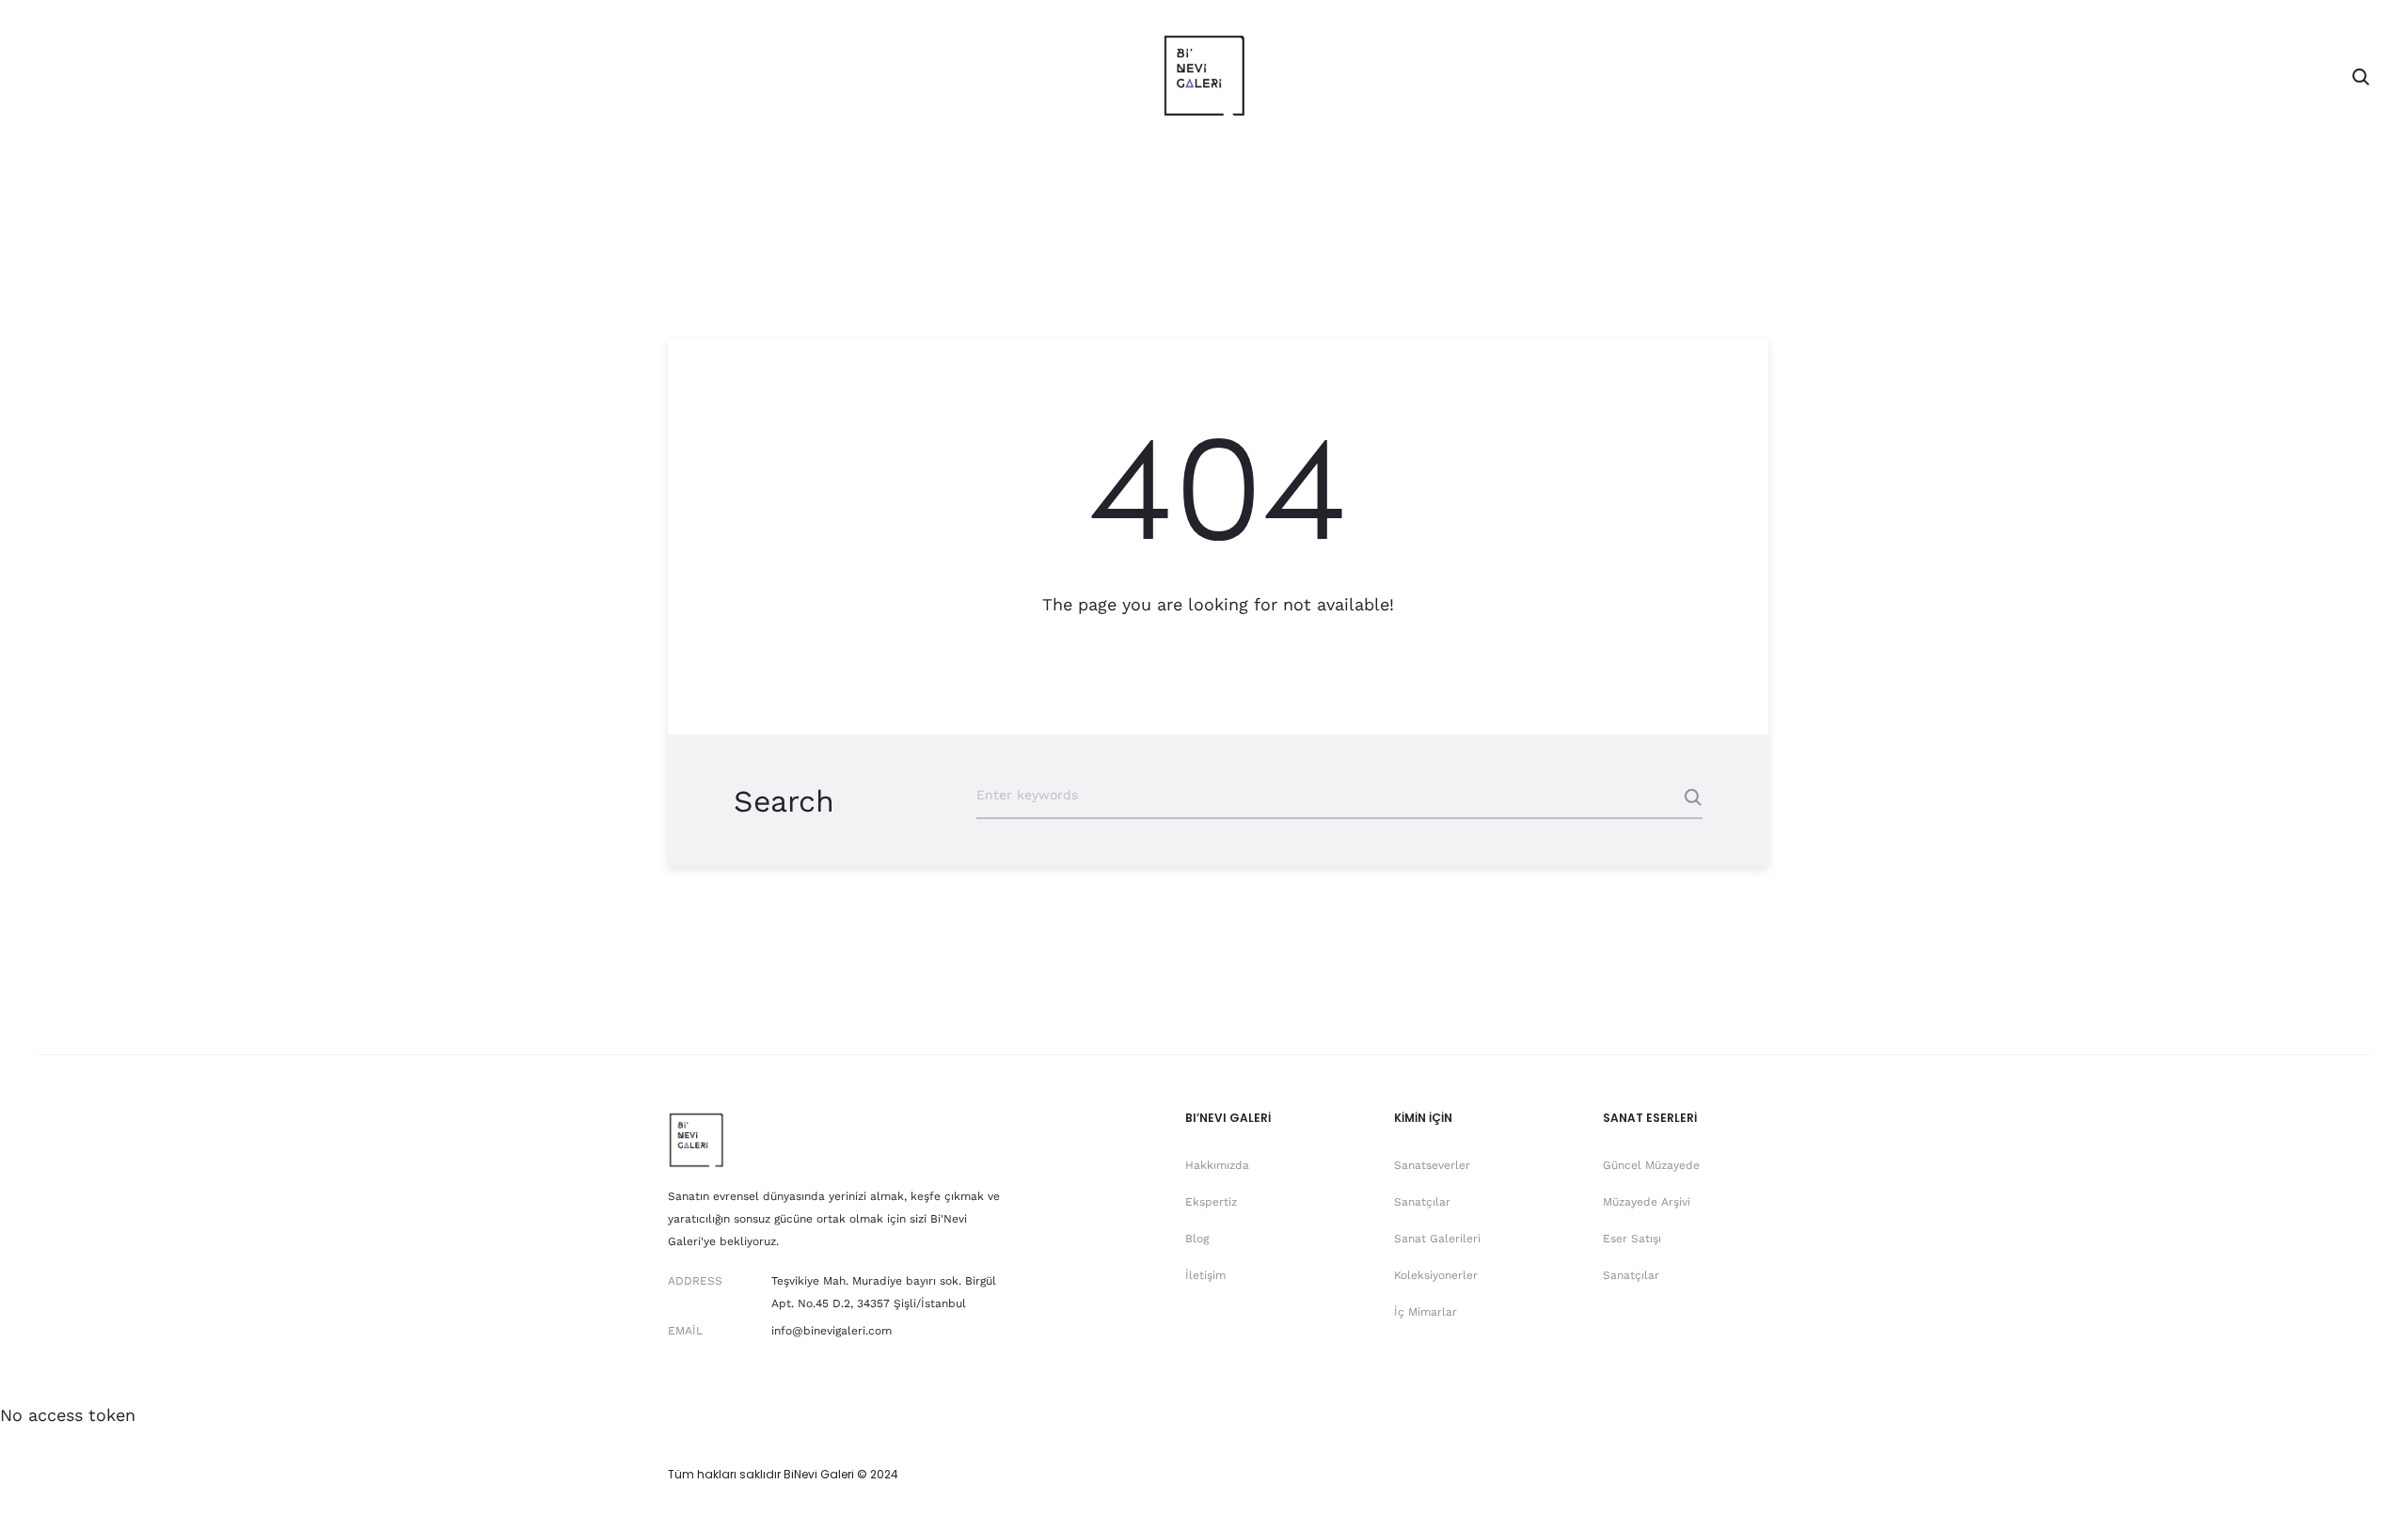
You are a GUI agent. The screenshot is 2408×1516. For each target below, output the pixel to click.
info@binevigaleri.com (832, 1331)
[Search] (2361, 75)
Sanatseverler (1432, 1165)
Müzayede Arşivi (1647, 1202)
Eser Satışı (1632, 1239)
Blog (1197, 1239)
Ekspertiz (1211, 1202)
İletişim (1205, 1275)
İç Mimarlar (1426, 1312)
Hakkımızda (1217, 1165)
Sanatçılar (1422, 1202)
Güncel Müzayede (1651, 1165)
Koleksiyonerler (1436, 1275)
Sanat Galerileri (1437, 1239)
